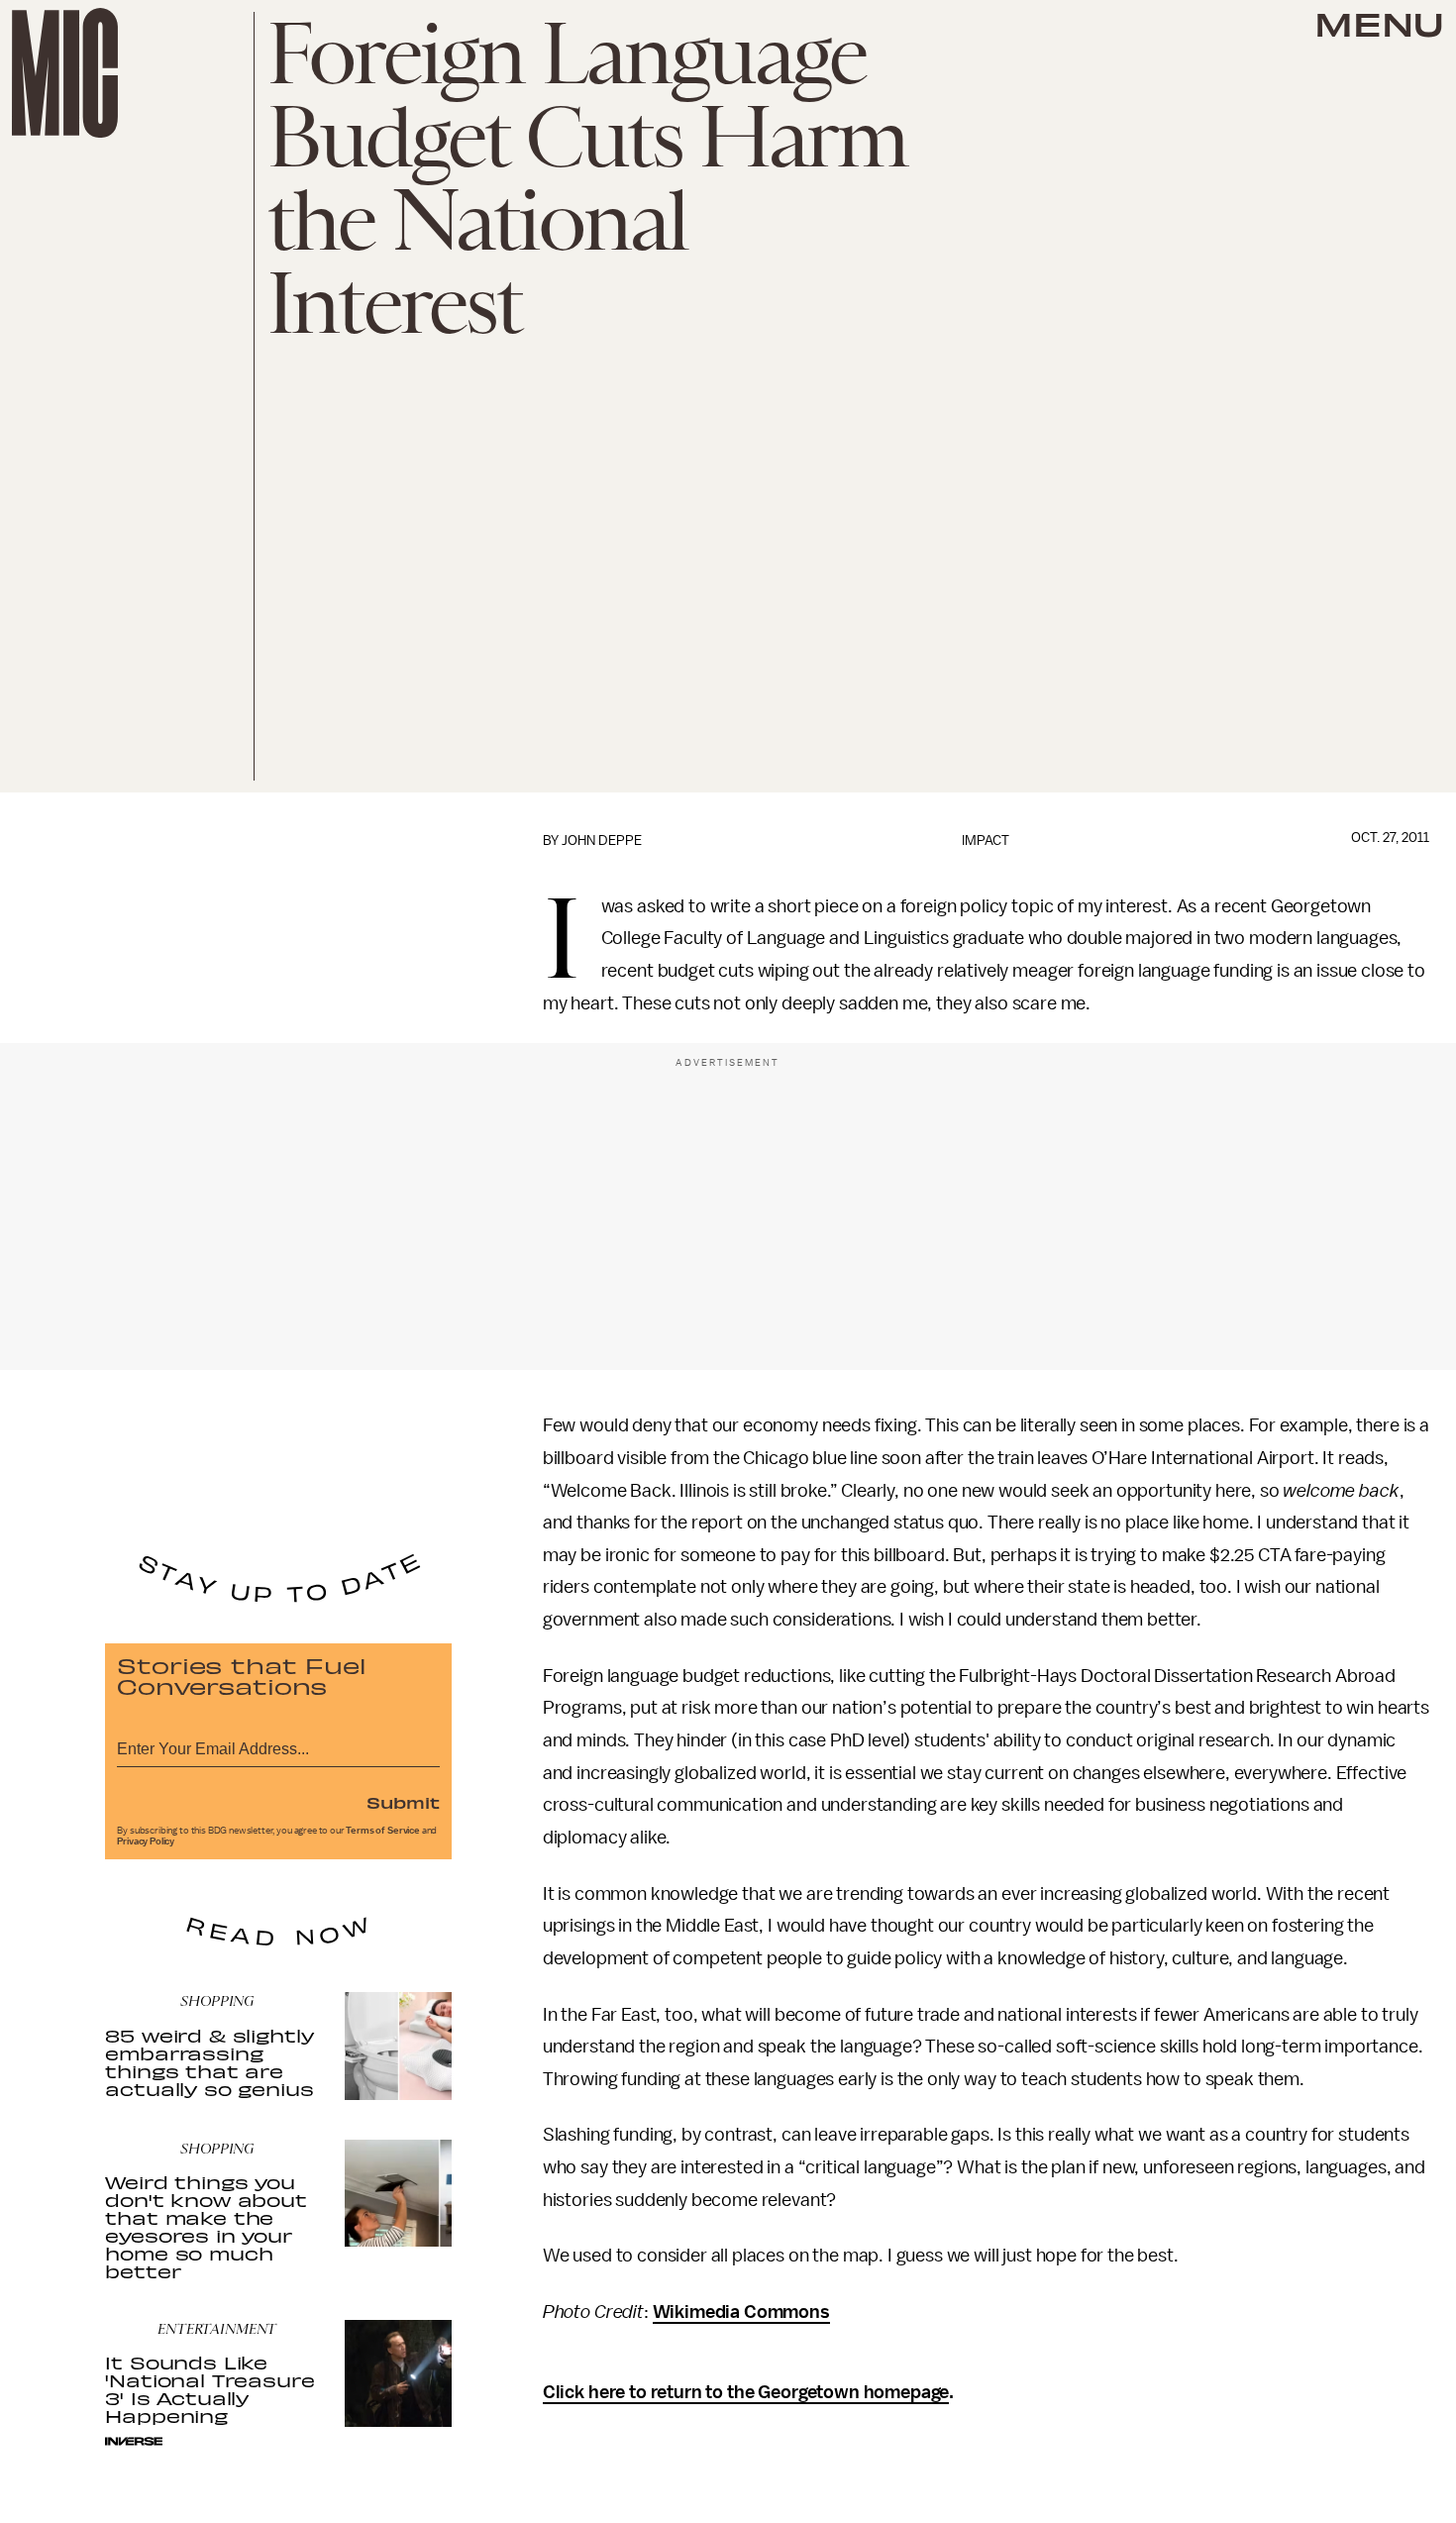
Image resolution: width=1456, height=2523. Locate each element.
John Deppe (602, 841)
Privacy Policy (146, 1841)
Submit (403, 1802)
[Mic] (65, 73)
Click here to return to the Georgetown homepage (746, 2392)
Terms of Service (382, 1831)
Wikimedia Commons (741, 2312)
